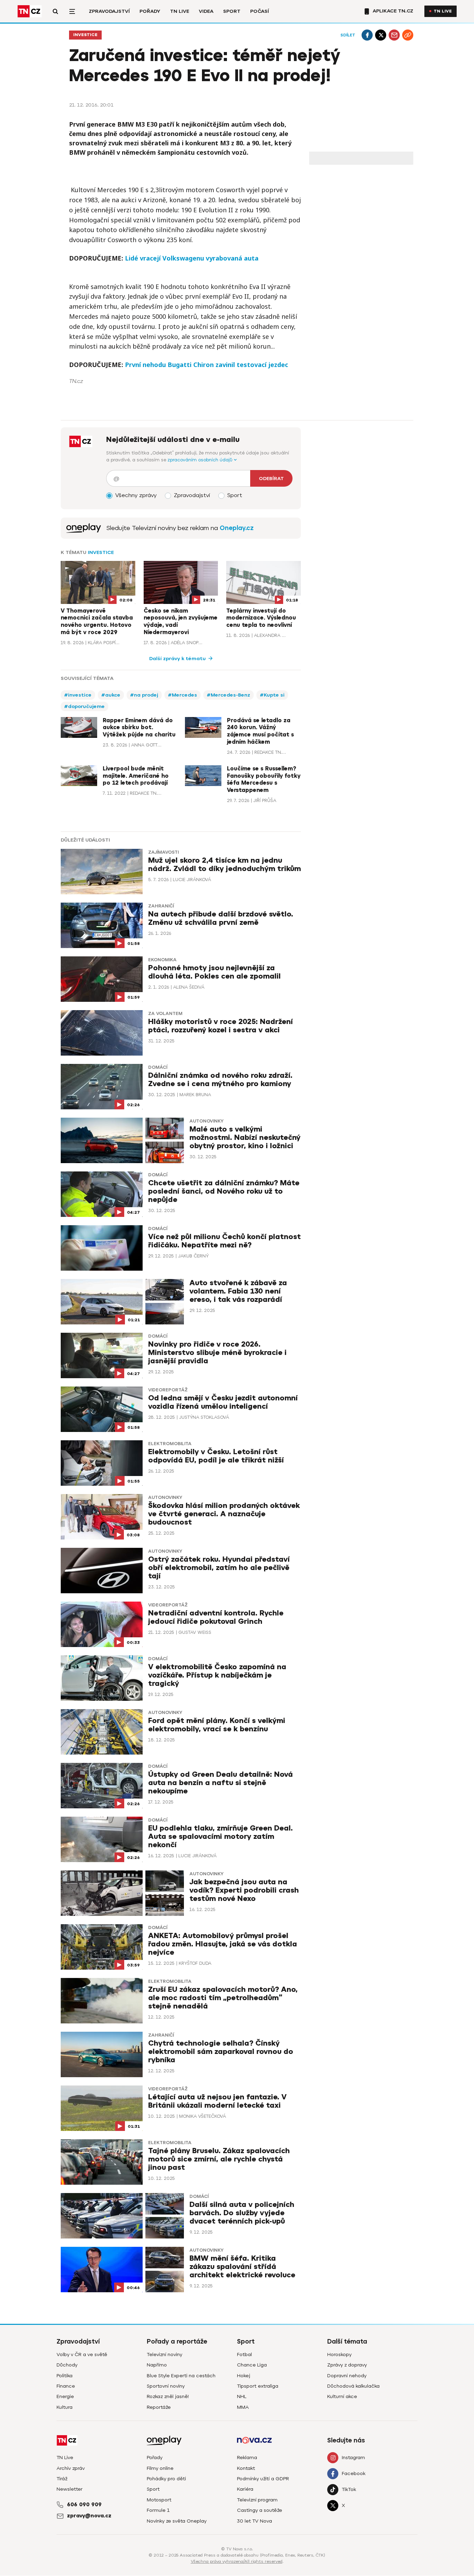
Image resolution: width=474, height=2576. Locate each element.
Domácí (158, 1067)
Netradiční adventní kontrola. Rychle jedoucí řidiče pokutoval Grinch (216, 1617)
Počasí (260, 11)
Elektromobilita (170, 1444)
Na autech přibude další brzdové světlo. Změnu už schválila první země (221, 918)
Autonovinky (206, 1121)
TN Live (180, 11)
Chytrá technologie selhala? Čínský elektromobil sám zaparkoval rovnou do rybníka (221, 2052)
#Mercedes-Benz (228, 695)
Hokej (244, 2376)
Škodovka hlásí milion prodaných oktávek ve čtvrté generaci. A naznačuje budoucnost (224, 1514)
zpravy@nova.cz (89, 2516)
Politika (65, 2376)
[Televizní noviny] (84, 528)
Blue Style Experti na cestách (181, 2376)
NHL (242, 2396)
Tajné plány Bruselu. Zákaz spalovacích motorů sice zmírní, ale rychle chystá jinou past (219, 2159)
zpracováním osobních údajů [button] (201, 460)
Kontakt (246, 2468)
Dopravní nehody (347, 2376)
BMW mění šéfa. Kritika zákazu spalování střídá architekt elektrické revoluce (242, 2267)
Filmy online (160, 2468)
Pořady (150, 11)
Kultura (65, 2407)
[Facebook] (367, 35)
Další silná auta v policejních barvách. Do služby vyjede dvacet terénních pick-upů (242, 2213)
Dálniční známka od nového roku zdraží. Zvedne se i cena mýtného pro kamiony (220, 1080)
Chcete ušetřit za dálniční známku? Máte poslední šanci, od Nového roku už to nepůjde (224, 1191)
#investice (78, 695)
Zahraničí (161, 906)
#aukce (111, 695)
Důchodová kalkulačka (353, 2386)
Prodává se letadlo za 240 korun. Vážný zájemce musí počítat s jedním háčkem (260, 731)
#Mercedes (183, 695)
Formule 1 (158, 2510)
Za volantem (165, 1014)
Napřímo (157, 2365)
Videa (206, 11)
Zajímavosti (163, 852)
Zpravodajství (109, 11)
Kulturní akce (342, 2396)
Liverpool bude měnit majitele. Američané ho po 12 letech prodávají (136, 776)
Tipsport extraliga (258, 2386)
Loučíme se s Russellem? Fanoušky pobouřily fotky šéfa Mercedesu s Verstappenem (264, 779)
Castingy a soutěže (260, 2510)
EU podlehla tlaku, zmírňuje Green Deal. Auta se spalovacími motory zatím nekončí (221, 1837)
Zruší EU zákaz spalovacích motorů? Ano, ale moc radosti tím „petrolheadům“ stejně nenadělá (223, 1998)
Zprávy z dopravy (347, 2365)
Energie (65, 2396)
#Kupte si (272, 695)
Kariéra (245, 2489)
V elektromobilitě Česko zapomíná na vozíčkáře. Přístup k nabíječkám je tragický (217, 1675)
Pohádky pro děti (166, 2479)
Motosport (159, 2500)
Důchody (67, 2365)
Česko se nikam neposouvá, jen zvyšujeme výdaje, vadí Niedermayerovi (181, 622)
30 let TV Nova (255, 2521)
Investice (85, 35)
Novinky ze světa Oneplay (177, 2521)
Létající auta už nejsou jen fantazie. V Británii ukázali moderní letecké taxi (217, 2101)
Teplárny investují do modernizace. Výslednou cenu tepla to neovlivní (261, 618)
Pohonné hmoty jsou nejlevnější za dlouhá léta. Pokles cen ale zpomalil (214, 972)
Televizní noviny (164, 2355)
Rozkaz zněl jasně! (168, 2396)
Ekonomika (162, 960)
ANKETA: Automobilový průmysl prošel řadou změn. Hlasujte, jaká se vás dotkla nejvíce (223, 1944)
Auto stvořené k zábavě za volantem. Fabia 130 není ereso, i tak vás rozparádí (238, 1291)
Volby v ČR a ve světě (82, 2355)
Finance (66, 2386)
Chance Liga (252, 2365)
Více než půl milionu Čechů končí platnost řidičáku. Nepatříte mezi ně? (225, 1241)
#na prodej (144, 695)
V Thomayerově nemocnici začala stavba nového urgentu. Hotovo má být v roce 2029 (97, 622)
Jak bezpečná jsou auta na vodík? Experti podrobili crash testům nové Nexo (244, 1890)
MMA (243, 2407)
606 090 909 (84, 2505)
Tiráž (62, 2479)
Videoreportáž (168, 1390)
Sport (232, 11)
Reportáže (159, 2407)
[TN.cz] (29, 11)
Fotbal (244, 2355)
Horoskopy (339, 2355)
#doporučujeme (84, 706)
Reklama (247, 2458)
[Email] (394, 35)
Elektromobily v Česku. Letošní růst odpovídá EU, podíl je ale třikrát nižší (216, 1456)
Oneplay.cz (237, 528)
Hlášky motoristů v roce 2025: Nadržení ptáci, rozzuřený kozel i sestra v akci (221, 1026)
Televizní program (257, 2500)
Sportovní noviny (166, 2386)
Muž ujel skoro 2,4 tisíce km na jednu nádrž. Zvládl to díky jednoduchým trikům (225, 865)
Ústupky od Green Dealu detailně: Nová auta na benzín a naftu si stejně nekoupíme (221, 1783)
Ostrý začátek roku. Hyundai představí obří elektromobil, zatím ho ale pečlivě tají (219, 1568)
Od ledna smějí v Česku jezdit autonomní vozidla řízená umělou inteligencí (223, 1402)
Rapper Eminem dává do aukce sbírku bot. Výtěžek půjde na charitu (139, 728)
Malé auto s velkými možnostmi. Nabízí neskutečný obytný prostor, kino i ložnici (245, 1138)
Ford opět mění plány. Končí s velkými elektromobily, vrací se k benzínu (217, 1725)
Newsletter (70, 2489)
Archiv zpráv (71, 2468)
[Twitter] (381, 35)
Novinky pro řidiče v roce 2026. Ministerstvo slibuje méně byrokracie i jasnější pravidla (217, 1353)
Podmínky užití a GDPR (263, 2479)
